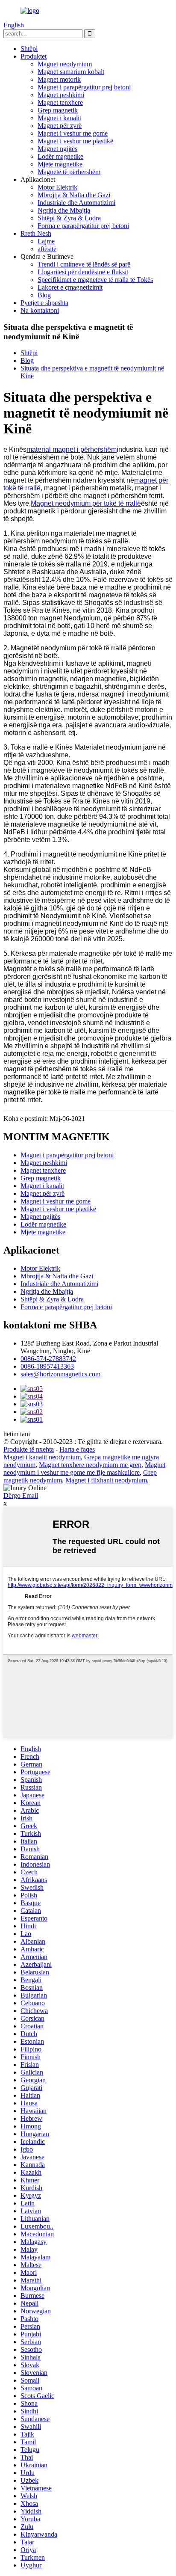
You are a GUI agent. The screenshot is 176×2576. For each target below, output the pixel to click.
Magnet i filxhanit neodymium (106, 1480)
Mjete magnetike (60, 164)
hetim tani (17, 1434)
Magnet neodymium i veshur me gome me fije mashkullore (84, 1469)
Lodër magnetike (60, 156)
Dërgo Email (21, 1496)
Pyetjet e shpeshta (44, 303)
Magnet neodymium (65, 64)
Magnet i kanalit (59, 118)
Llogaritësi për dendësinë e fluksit (83, 272)
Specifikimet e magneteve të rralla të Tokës (95, 280)
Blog (44, 295)
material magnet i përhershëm (72, 449)
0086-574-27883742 (48, 1359)
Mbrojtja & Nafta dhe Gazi (74, 195)
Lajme (46, 241)
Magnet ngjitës (57, 149)
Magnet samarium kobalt (71, 72)
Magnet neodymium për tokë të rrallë (86, 503)
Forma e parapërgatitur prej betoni (83, 226)
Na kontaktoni (40, 310)
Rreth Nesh (36, 233)
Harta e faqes (77, 1449)
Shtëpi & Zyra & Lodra (69, 218)
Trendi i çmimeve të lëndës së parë (84, 264)
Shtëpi (29, 49)
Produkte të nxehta (29, 1449)
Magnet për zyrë (60, 126)
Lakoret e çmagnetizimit (70, 287)
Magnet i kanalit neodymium (42, 1457)
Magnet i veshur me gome (73, 133)
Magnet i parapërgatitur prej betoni (84, 87)
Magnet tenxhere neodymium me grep (90, 1465)
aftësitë (47, 249)
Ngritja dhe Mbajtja (64, 210)
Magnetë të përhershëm (69, 172)
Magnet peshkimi (61, 95)
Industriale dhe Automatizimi (76, 203)
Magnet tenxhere (60, 102)
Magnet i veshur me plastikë (75, 141)
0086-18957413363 (47, 1366)
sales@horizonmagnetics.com (60, 1374)
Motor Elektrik (57, 187)
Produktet (34, 56)
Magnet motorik (59, 79)
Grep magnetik (58, 110)
